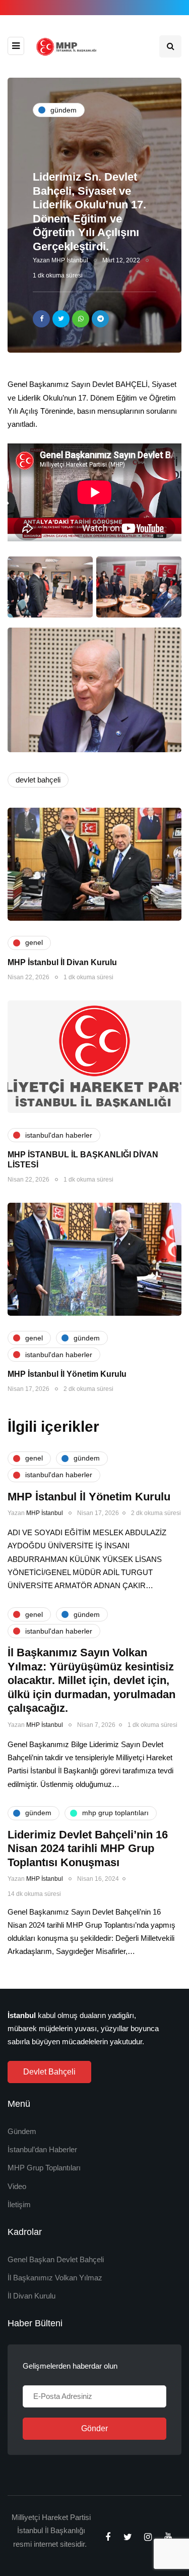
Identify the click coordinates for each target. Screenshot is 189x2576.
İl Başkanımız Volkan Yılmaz (55, 2278)
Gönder (94, 2428)
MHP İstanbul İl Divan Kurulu (62, 962)
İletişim (19, 2204)
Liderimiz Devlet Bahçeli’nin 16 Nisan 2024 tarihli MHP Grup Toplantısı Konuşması (88, 1849)
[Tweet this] (61, 319)
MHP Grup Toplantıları (44, 2168)
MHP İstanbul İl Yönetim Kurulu (67, 1374)
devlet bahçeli (38, 780)
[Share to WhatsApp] (81, 319)
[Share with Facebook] (41, 319)
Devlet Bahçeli (49, 2072)
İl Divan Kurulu (31, 2296)
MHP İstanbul (70, 260)
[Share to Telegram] (100, 319)
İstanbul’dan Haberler (42, 2149)
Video (17, 2186)
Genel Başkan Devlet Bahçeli (56, 2259)
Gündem (22, 2131)
